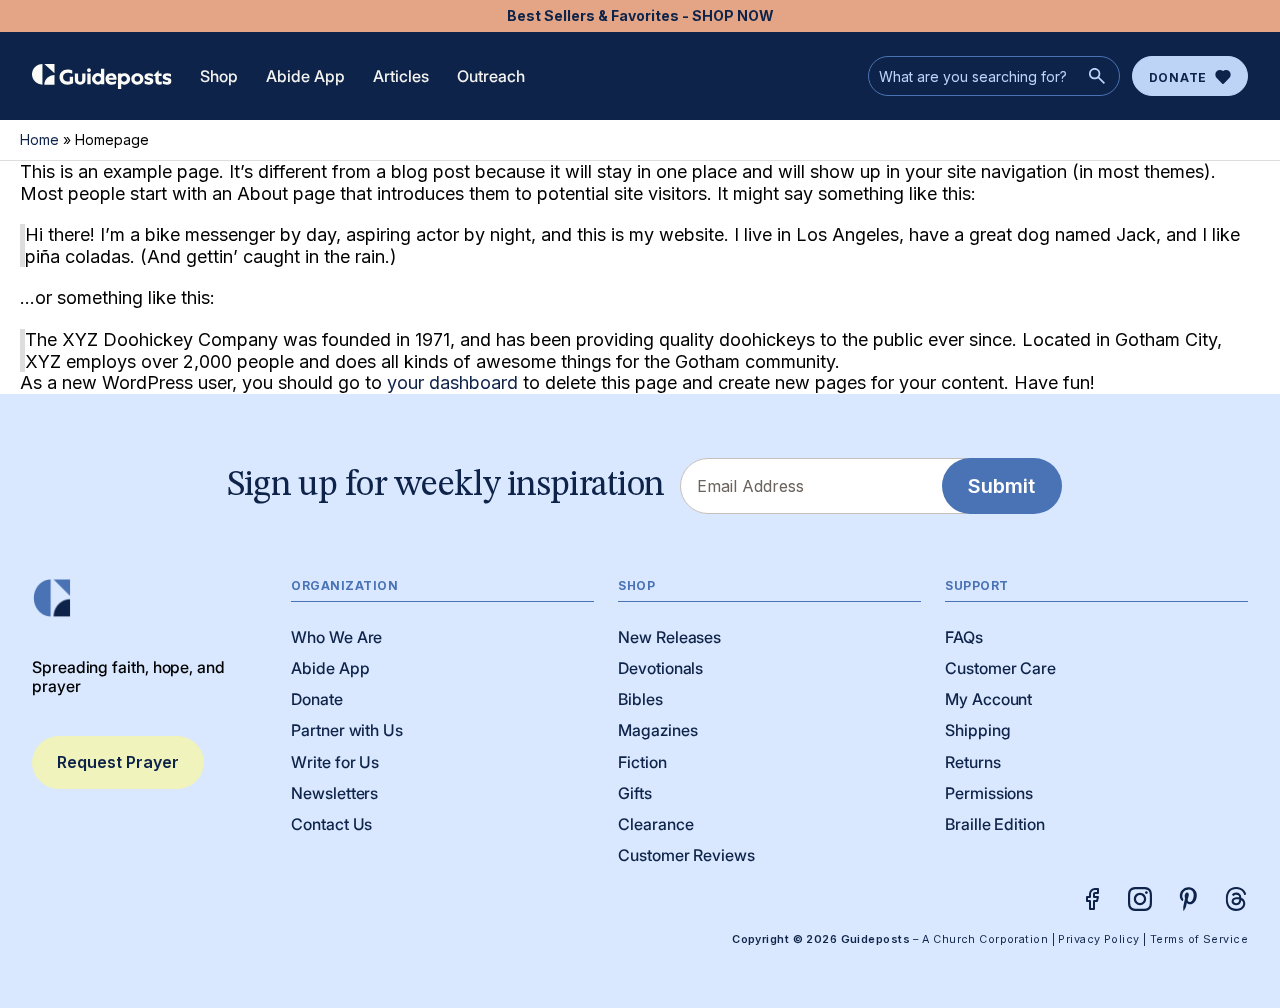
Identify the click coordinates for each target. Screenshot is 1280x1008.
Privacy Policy (1098, 939)
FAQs (964, 637)
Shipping (977, 730)
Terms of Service (1199, 939)
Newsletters (334, 793)
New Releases (669, 637)
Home (39, 139)
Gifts (635, 793)
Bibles (640, 699)
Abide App (305, 76)
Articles (401, 76)
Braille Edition (995, 824)
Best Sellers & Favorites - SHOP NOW (640, 15)
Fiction (642, 762)
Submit (1001, 486)
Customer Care (1000, 668)
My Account (988, 699)
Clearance (655, 824)
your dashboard (452, 382)
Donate (1178, 77)
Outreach (491, 76)
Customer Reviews (686, 855)
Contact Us (331, 824)
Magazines (657, 730)
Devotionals (660, 668)
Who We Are (336, 637)
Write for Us (335, 762)
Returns (972, 762)
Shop (219, 76)
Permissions (989, 793)
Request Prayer (118, 762)
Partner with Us (347, 730)
